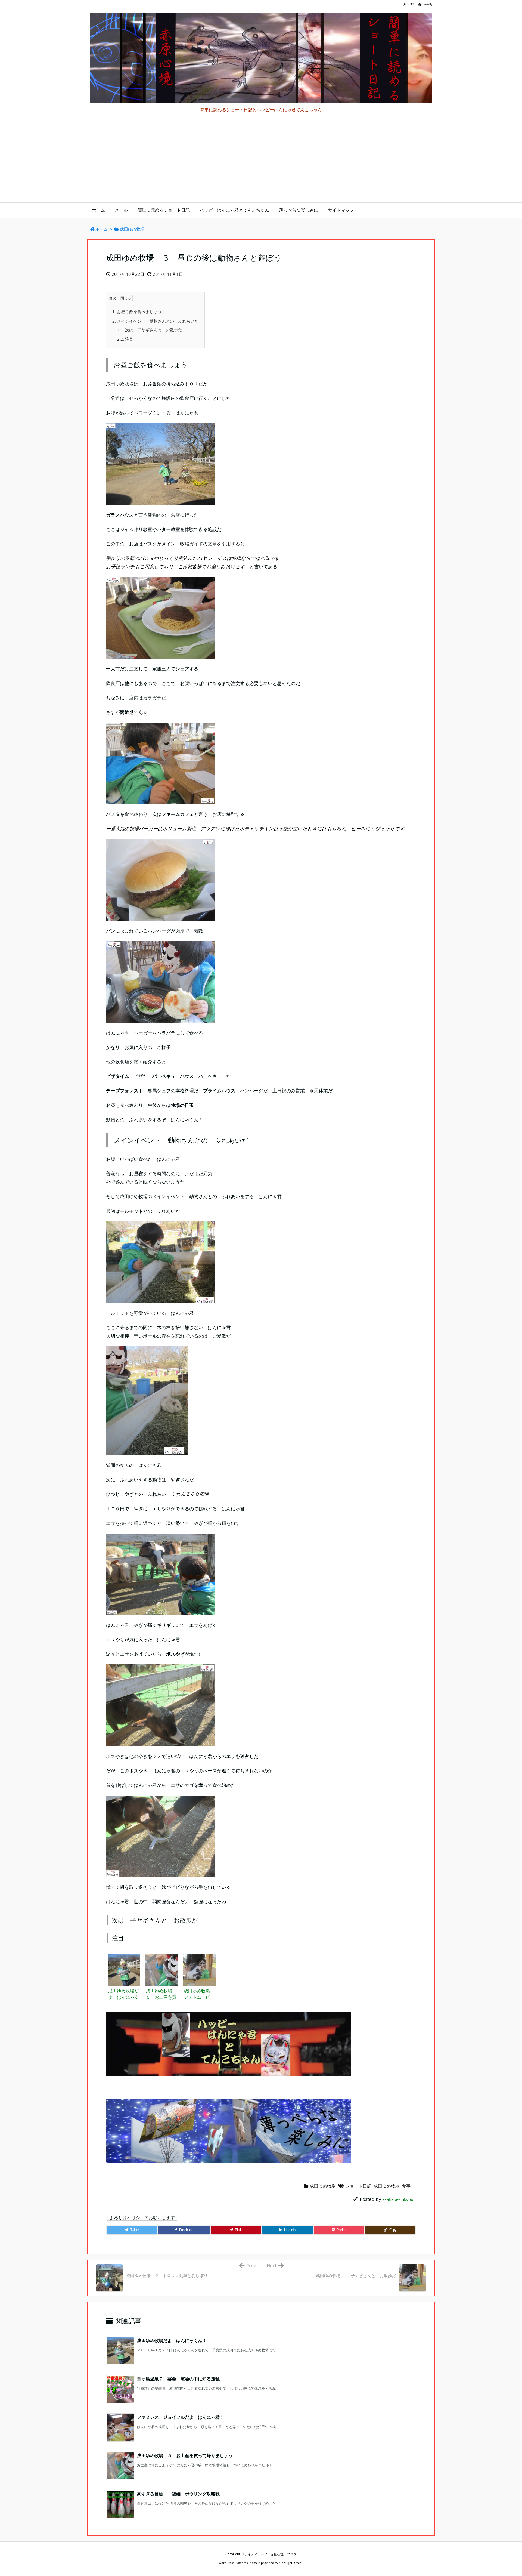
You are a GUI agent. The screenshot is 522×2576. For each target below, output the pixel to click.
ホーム (102, 229)
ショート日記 (358, 2186)
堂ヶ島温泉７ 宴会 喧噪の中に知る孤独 (178, 2379)
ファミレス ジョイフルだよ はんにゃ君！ (181, 2417)
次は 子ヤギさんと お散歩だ (150, 330)
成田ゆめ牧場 (132, 229)
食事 (406, 2186)
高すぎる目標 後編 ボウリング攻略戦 (178, 2494)
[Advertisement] (261, 162)
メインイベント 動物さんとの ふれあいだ (155, 321)
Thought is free (291, 2563)
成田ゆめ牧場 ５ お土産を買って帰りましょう (187, 2455)
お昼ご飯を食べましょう (137, 311)
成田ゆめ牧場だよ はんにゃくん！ (172, 2340)
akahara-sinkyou (398, 2199)
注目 (125, 339)
